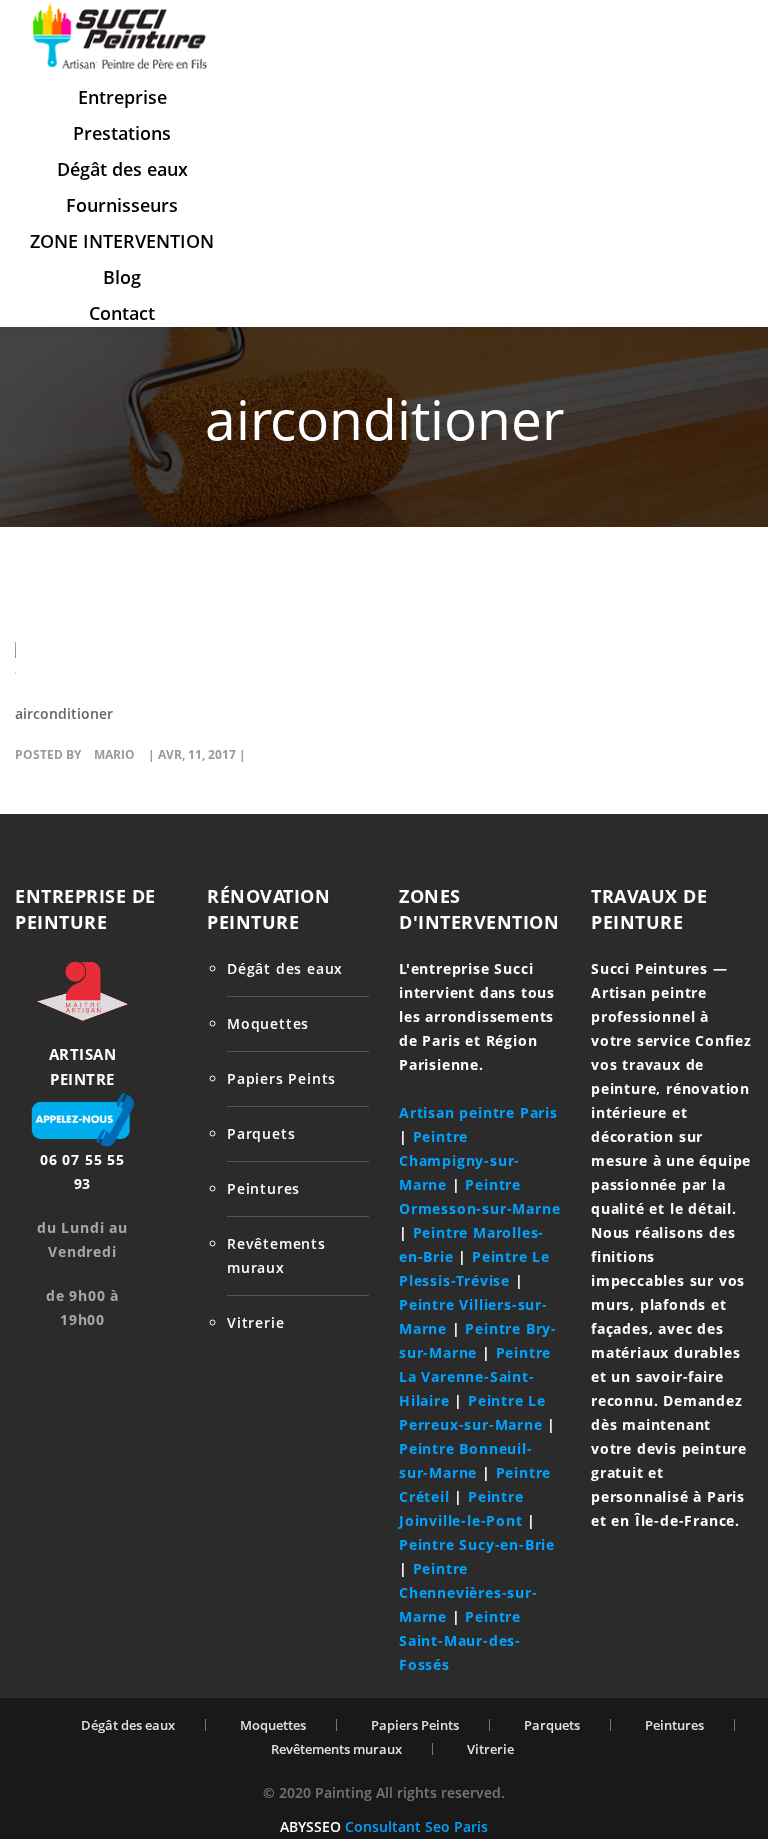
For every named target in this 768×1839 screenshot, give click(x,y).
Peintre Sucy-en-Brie (477, 1544)
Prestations (122, 133)
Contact (122, 313)
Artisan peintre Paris (478, 1112)
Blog (122, 277)
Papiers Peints (281, 1078)
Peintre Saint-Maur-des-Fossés (460, 1640)
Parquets (261, 1133)
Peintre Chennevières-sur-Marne (468, 1592)
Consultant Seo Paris (416, 1826)
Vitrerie (255, 1322)
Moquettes (268, 1023)
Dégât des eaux (122, 169)
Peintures (263, 1188)
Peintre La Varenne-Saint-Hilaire (475, 1376)
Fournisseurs (122, 205)
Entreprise (122, 97)
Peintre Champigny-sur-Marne (459, 1160)
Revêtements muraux (336, 1749)
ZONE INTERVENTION (122, 241)
